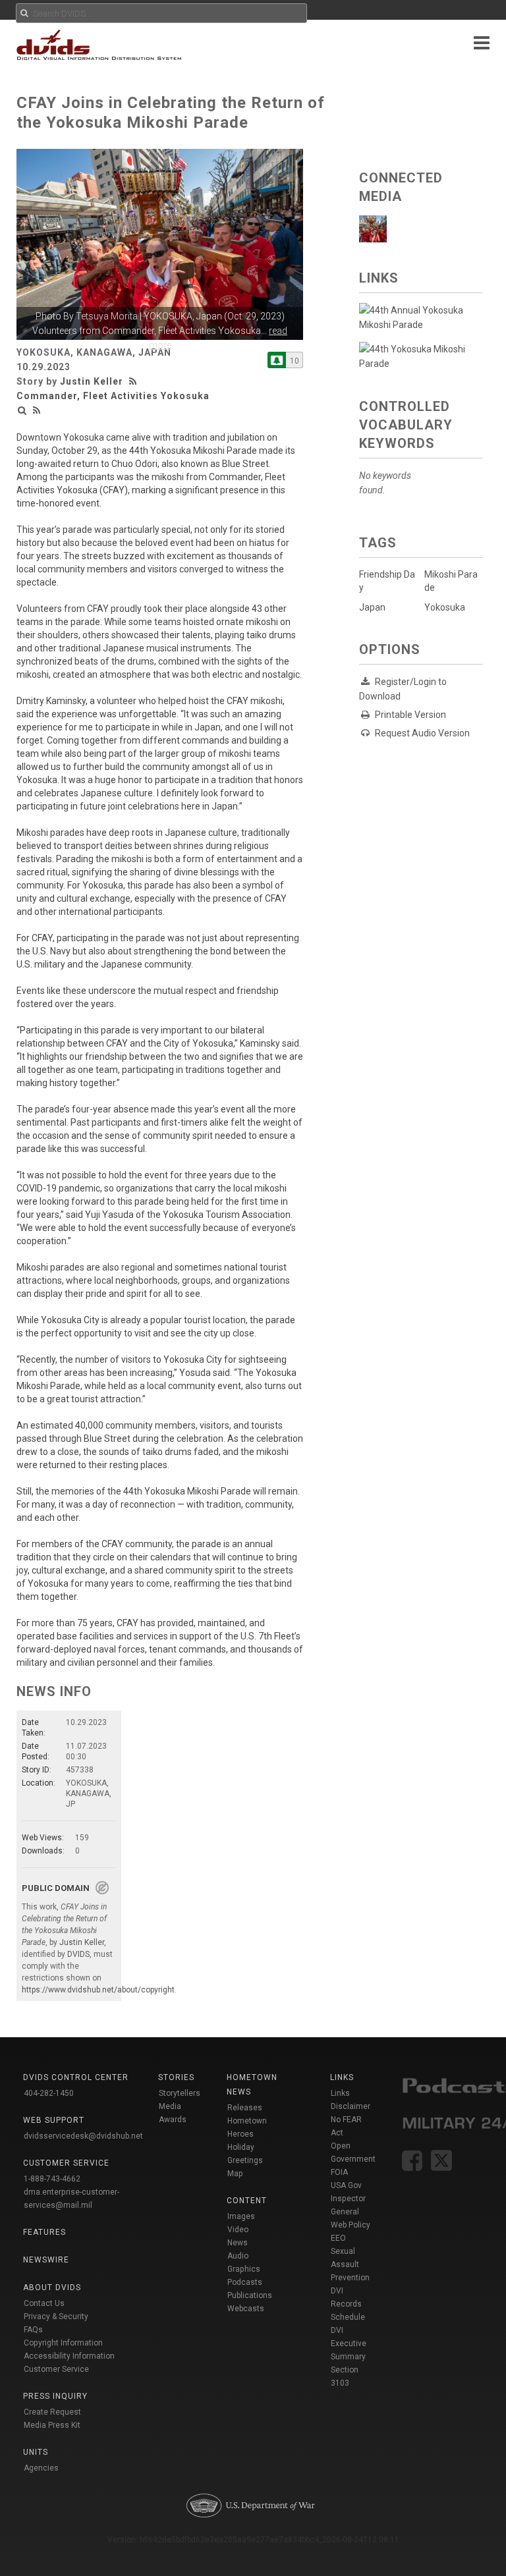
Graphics (244, 2269)
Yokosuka (445, 607)
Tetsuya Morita (107, 316)
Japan (372, 607)
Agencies (41, 2468)
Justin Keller (92, 381)
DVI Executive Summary (349, 2343)
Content (247, 2201)
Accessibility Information (69, 2356)
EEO (338, 2238)
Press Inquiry (55, 2396)
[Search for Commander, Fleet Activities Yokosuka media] (22, 410)
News (238, 2243)
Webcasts (246, 2309)
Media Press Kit (52, 2425)
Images (241, 2216)
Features (44, 2232)
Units (36, 2452)
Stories (176, 2077)
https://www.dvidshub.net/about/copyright (98, 1990)
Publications (250, 2295)
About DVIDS (52, 2288)
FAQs (33, 2330)
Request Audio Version (422, 733)
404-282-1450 (49, 2093)
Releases (245, 2108)
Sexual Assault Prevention (350, 2264)
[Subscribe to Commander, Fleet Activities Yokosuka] (277, 360)
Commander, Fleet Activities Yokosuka (113, 396)
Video (238, 2230)
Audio (238, 2256)
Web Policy (351, 2225)
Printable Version (410, 715)
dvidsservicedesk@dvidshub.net (83, 2136)
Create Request (52, 2412)
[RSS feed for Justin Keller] (134, 381)
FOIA (339, 2172)
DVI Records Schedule (348, 2304)
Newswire (46, 2260)
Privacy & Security (56, 2316)
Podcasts (245, 2282)
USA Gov (346, 2185)
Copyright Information (63, 2343)
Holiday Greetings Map (245, 2160)
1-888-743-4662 (52, 2179)
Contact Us (44, 2303)
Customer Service (56, 2369)
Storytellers (180, 2093)
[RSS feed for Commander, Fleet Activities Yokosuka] (37, 410)
